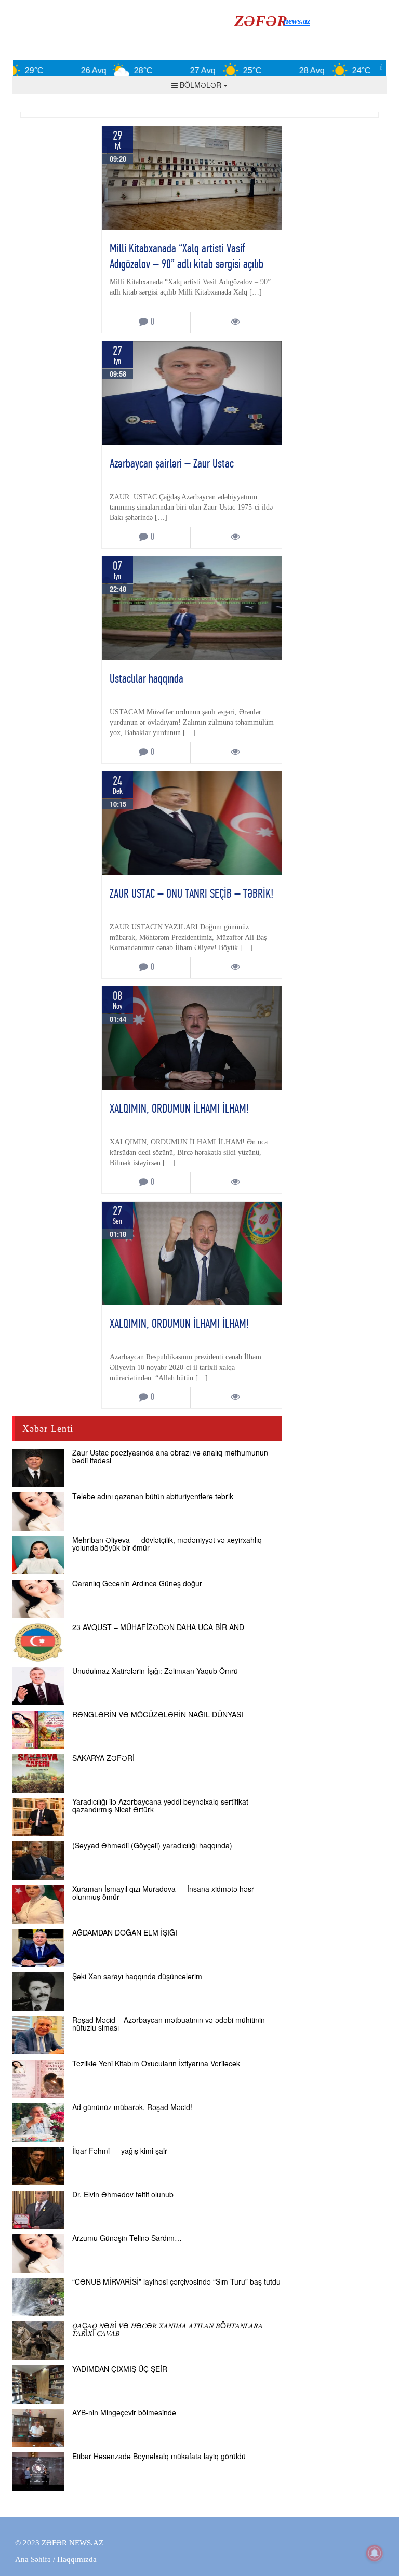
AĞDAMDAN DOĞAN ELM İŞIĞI (125, 1932)
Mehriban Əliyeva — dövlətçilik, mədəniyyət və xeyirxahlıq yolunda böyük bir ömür (167, 1544)
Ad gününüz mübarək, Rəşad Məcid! (132, 2107)
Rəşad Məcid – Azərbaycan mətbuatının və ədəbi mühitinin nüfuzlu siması (169, 2024)
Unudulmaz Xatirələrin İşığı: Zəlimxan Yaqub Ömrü (155, 1671)
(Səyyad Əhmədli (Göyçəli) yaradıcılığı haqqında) (152, 1845)
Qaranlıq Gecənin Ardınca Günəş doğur (137, 1583)
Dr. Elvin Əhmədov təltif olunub (123, 2194)
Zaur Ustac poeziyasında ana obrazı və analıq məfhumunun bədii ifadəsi (170, 1456)
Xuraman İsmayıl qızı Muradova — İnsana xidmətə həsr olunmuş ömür (163, 1893)
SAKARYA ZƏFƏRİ (103, 1758)
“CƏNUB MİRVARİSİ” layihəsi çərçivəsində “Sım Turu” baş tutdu (176, 2281)
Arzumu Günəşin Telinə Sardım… (127, 2238)
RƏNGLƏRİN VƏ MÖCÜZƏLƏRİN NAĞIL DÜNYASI (158, 1714)
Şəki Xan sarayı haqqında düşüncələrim (137, 1976)
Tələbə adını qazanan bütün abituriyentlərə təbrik (153, 1496)
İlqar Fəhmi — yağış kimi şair (120, 2151)
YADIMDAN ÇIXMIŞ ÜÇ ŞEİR (120, 2369)
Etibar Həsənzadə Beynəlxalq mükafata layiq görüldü (159, 2456)
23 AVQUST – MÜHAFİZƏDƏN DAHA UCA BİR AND (158, 1627)
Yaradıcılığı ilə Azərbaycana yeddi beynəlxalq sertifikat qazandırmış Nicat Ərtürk (160, 1805)
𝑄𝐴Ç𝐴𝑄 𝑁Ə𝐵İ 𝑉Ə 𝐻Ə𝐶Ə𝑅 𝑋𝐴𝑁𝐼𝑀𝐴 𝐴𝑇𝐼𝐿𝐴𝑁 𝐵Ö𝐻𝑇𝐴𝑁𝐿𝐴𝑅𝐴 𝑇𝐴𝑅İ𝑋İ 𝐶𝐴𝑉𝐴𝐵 (168, 2329)
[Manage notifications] (375, 2553)
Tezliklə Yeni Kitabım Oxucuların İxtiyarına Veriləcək (156, 2063)
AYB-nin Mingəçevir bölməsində (124, 2412)
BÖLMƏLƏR (201, 85)
